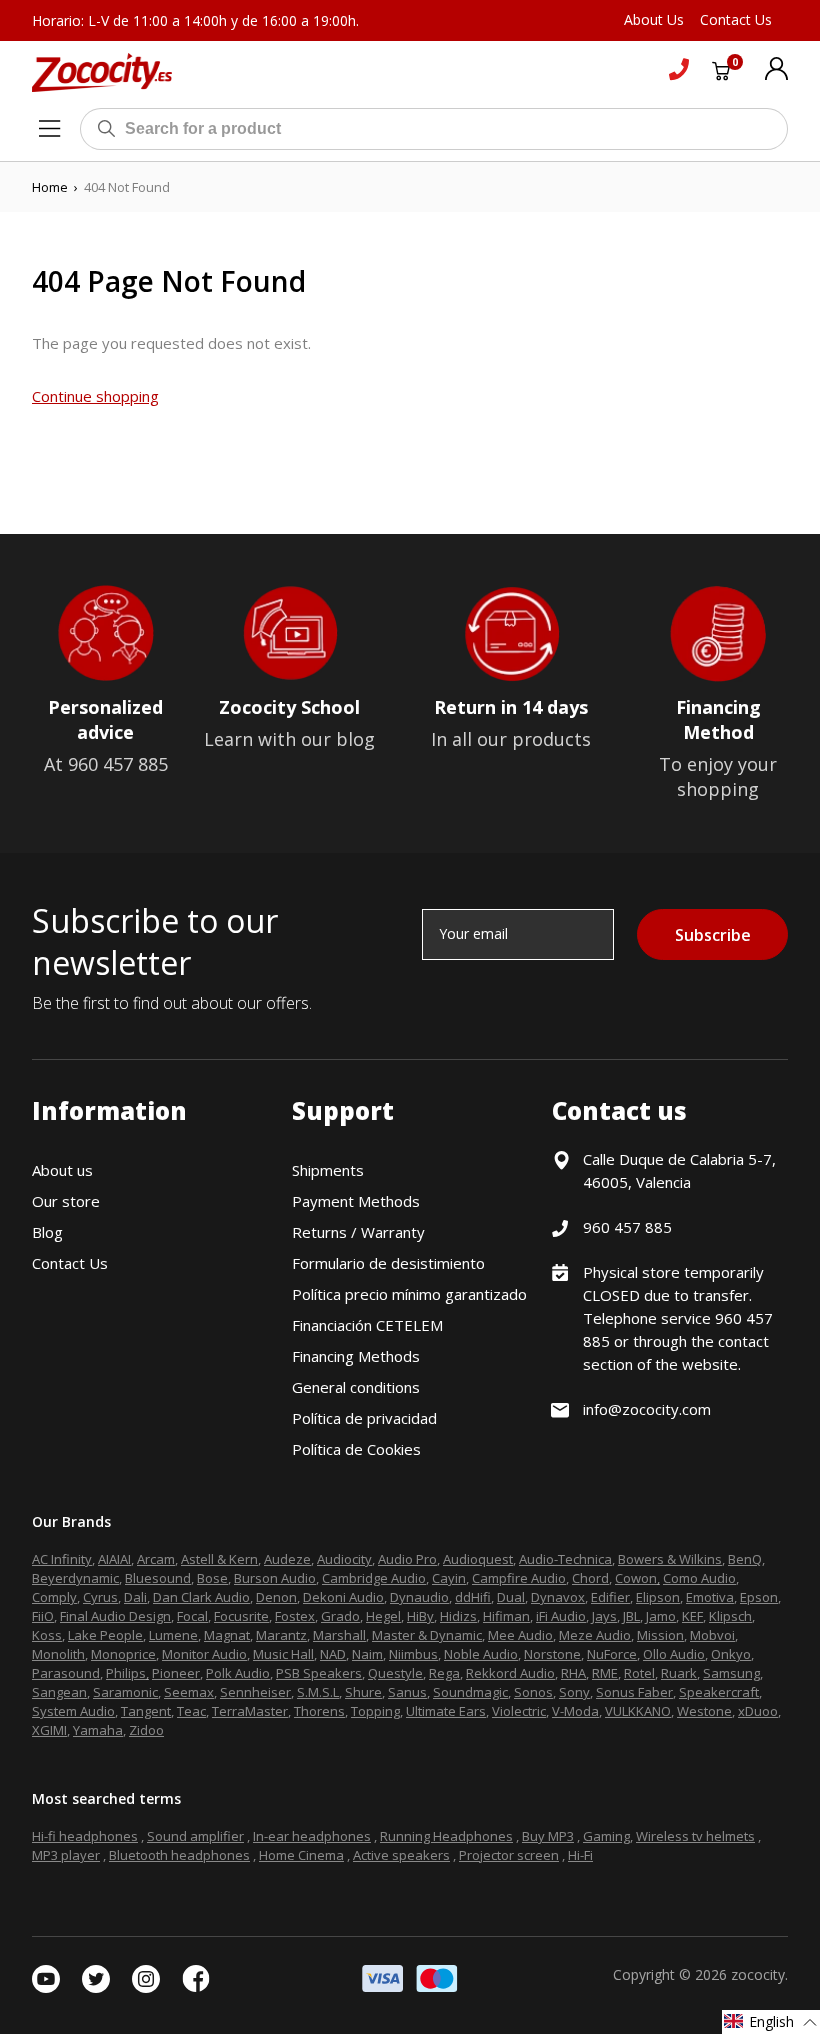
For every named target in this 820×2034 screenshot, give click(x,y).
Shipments (328, 1170)
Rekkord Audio (510, 1673)
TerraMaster (250, 1711)
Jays (604, 1616)
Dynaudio (419, 1597)
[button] (771, 2022)
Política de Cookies (356, 1449)
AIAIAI (114, 1559)
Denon (276, 1597)
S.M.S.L (318, 1692)
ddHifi (473, 1597)
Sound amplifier (195, 1836)
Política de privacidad (364, 1418)
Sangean (59, 1692)
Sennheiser (255, 1692)
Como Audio (699, 1578)
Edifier (610, 1597)
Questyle (395, 1673)
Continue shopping (95, 396)
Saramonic (125, 1692)
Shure (363, 1692)
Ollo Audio (674, 1654)
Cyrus (100, 1597)
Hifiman (506, 1616)
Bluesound (158, 1578)
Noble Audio (481, 1654)
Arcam (156, 1559)
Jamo (661, 1616)
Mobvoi (712, 1635)
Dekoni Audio (343, 1597)
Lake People (105, 1635)
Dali (135, 1597)
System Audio (73, 1711)
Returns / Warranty (358, 1232)
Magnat (227, 1635)
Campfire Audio (519, 1578)
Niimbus (413, 1654)
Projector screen (509, 1855)
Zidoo (146, 1730)
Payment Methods (356, 1201)
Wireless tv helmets (695, 1836)
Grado (340, 1616)
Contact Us (70, 1263)
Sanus (407, 1692)
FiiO (43, 1616)
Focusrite (241, 1616)
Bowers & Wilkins (670, 1559)
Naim (367, 1654)
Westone (704, 1711)
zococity (758, 1974)
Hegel (383, 1616)
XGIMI (49, 1730)
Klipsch (730, 1616)
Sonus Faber (634, 1692)
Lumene (173, 1635)
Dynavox (558, 1597)
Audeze (287, 1559)
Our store (66, 1201)
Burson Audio (275, 1578)
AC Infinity (62, 1559)
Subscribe (713, 935)
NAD (333, 1654)
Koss (47, 1635)
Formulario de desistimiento (388, 1263)
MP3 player (66, 1855)
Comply (54, 1597)
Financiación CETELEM (367, 1325)
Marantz (281, 1635)
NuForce (612, 1654)
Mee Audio (520, 1635)
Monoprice (123, 1654)
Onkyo (731, 1654)
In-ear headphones (312, 1836)
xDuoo (758, 1711)
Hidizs (458, 1616)
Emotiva (710, 1597)
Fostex (295, 1616)
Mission (660, 1635)
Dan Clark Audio (201, 1597)
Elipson (658, 1597)
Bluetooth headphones (179, 1855)
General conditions (356, 1387)
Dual (511, 1597)
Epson (759, 1597)
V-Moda (575, 1711)
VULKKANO (638, 1711)
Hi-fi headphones (85, 1836)
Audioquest (478, 1559)
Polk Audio (238, 1673)
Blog (47, 1232)
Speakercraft (719, 1692)
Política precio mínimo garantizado (409, 1294)
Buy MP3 (548, 1836)
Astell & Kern (219, 1559)
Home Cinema (301, 1855)
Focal (192, 1616)
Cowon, (637, 1578)
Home (50, 187)
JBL (631, 1616)
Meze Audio (595, 1635)
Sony (574, 1692)
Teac (191, 1711)
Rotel (639, 1673)
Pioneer (176, 1673)
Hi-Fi (580, 1855)
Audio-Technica (565, 1559)
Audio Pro (407, 1559)
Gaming (606, 1836)
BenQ (745, 1559)
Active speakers (401, 1855)
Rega (444, 1673)
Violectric (519, 1711)
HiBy (420, 1616)
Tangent (146, 1711)
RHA (573, 1673)
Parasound (66, 1673)
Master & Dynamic (427, 1635)
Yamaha (98, 1730)
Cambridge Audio (374, 1578)
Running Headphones (446, 1836)
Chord (590, 1578)
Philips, (127, 1673)
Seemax (189, 1692)
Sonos (533, 1692)
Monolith (58, 1654)
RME (605, 1673)
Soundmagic (470, 1692)
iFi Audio (561, 1616)
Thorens (319, 1711)
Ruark (679, 1673)
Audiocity (344, 1559)
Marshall (339, 1635)
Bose (212, 1578)
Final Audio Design (115, 1616)
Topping (375, 1711)
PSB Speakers (319, 1673)
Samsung (731, 1673)
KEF (692, 1616)
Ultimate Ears (446, 1711)
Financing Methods (356, 1356)
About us (62, 1170)
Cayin (449, 1578)
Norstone (552, 1654)
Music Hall (283, 1654)
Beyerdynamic (75, 1578)
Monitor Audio (204, 1654)
